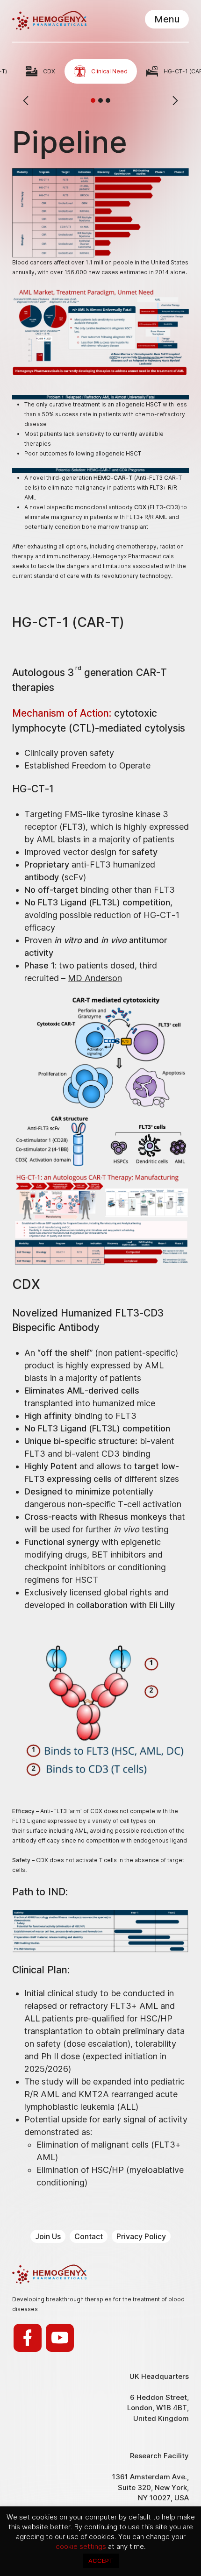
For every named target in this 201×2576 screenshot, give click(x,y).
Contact (89, 2236)
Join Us (48, 2236)
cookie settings (82, 2546)
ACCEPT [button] (101, 2561)
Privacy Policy (141, 2236)
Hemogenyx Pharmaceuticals (49, 21)
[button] (93, 100)
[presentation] (26, 100)
